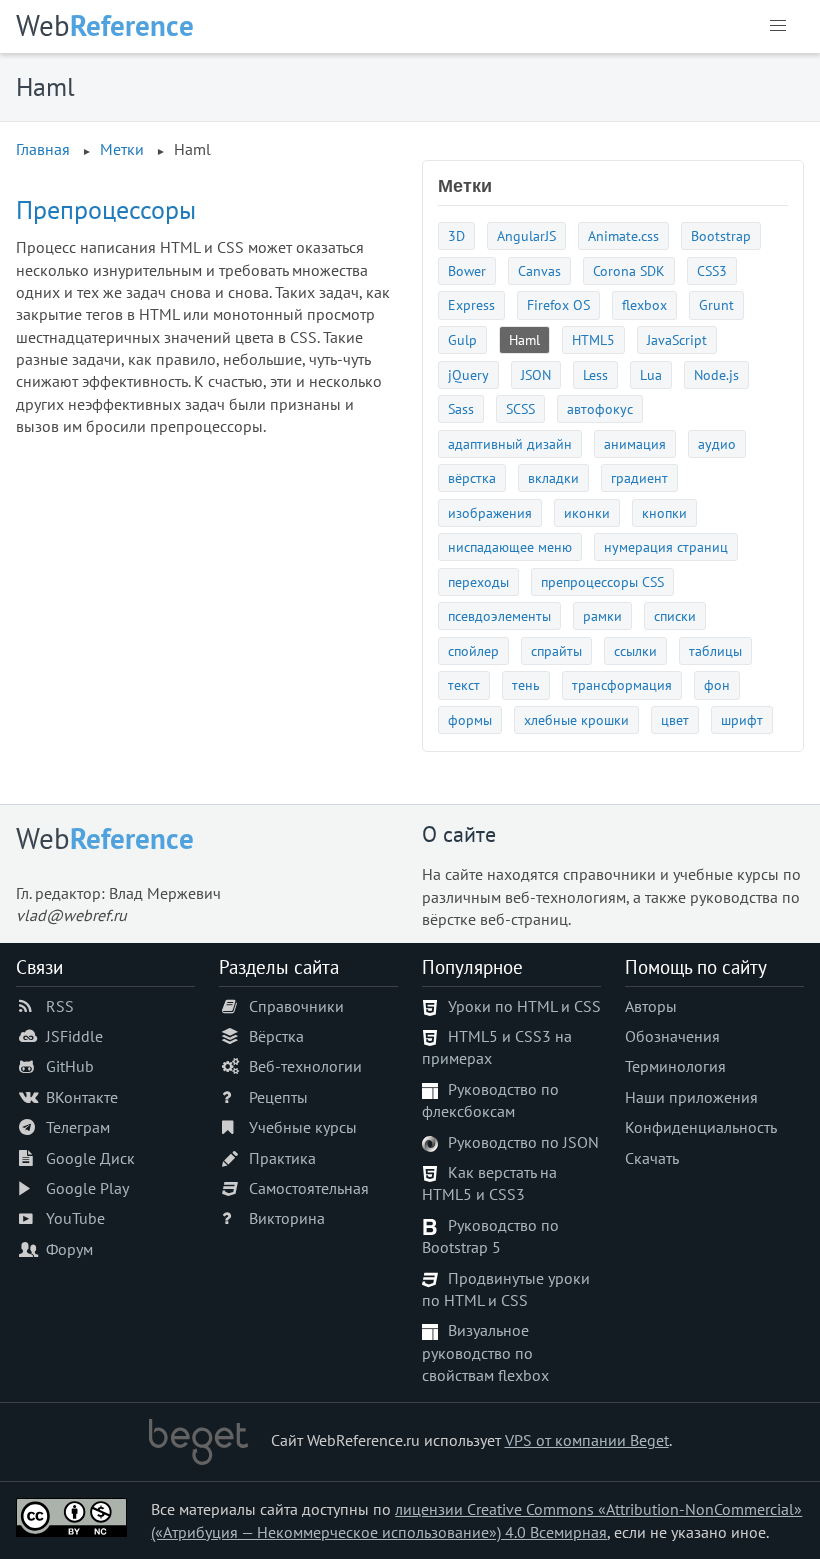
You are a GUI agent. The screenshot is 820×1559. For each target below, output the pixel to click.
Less (595, 374)
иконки (587, 512)
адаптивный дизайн (510, 443)
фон (717, 684)
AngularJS (526, 235)
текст (464, 684)
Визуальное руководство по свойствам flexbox (485, 1352)
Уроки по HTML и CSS (524, 1006)
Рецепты (278, 1097)
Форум (69, 1249)
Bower (467, 270)
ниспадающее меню (510, 546)
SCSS (520, 408)
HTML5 (593, 339)
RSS (60, 1006)
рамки (602, 615)
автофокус (600, 408)
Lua (651, 374)
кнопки (664, 512)
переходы (478, 581)
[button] (778, 26)
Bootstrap (721, 235)
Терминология (675, 1066)
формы (470, 719)
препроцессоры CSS (602, 581)
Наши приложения (691, 1097)
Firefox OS (558, 304)
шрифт (742, 719)
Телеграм (78, 1127)
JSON (536, 374)
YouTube (75, 1218)
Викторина (287, 1218)
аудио (717, 443)
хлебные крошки (576, 719)
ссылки (635, 650)
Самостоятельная (309, 1188)
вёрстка (472, 477)
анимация (635, 443)
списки (675, 615)
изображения (490, 512)
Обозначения (672, 1036)
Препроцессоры (106, 209)
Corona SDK (629, 270)
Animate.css (623, 235)
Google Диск (90, 1158)
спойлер (473, 650)
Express (471, 304)
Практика (282, 1158)
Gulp (462, 339)
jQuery (468, 374)
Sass (461, 408)
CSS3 (712, 270)
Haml (524, 339)
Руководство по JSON (523, 1142)
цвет (675, 719)
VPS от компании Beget (587, 1440)
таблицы (715, 650)
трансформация (622, 684)
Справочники (296, 1006)
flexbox (644, 304)
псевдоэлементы (499, 615)
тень (526, 684)
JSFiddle (74, 1036)
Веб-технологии (305, 1066)
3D (456, 235)
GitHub (70, 1066)
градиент (639, 477)
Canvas (539, 270)
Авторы (651, 1006)
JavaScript (677, 339)
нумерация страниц (666, 546)
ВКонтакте (82, 1097)
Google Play (87, 1188)
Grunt (716, 304)
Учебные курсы (303, 1127)
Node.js (716, 374)
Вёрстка (276, 1036)
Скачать (652, 1158)
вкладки (553, 477)
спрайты (556, 650)
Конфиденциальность (701, 1127)
